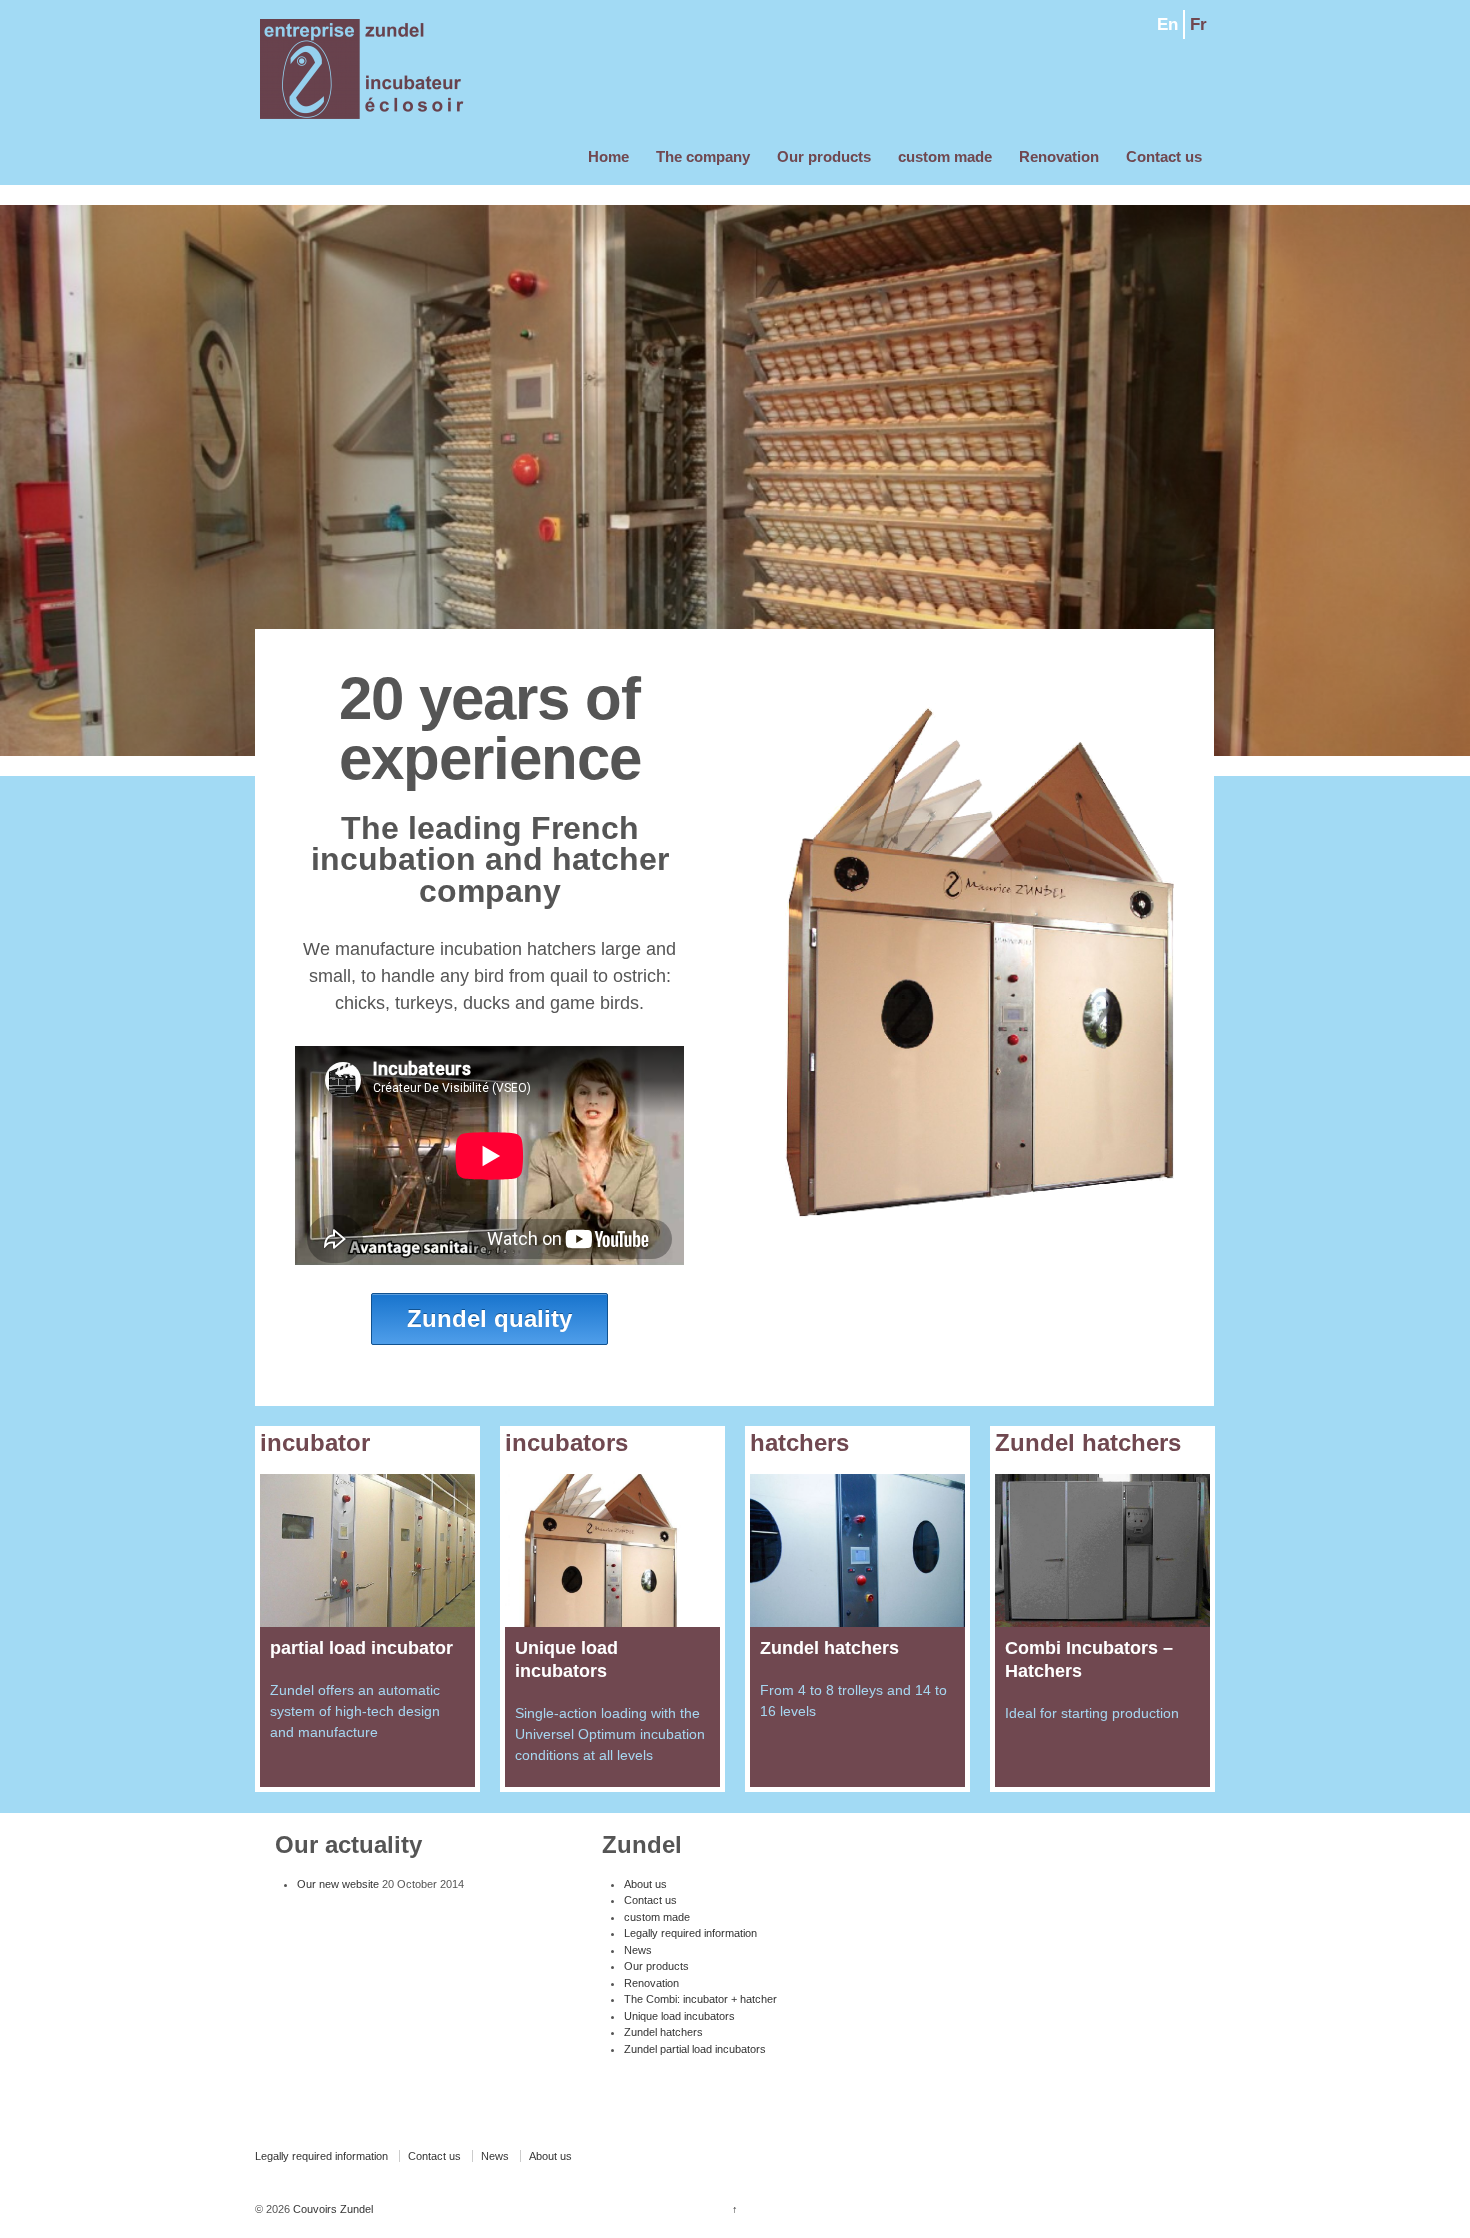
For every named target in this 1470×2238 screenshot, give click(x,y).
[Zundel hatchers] (857, 1550)
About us (645, 1884)
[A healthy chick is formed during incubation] (367, 1550)
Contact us (1164, 156)
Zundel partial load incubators (695, 2049)
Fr (1198, 24)
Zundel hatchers (663, 2032)
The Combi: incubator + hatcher (700, 1999)
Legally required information (690, 1933)
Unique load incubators (679, 2016)
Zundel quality (489, 1318)
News (638, 1950)
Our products (824, 156)
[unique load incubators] (612, 1550)
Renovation (1059, 156)
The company (703, 156)
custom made (945, 156)
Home (608, 156)
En (1167, 24)
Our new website (338, 1884)
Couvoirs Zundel (331, 2209)
